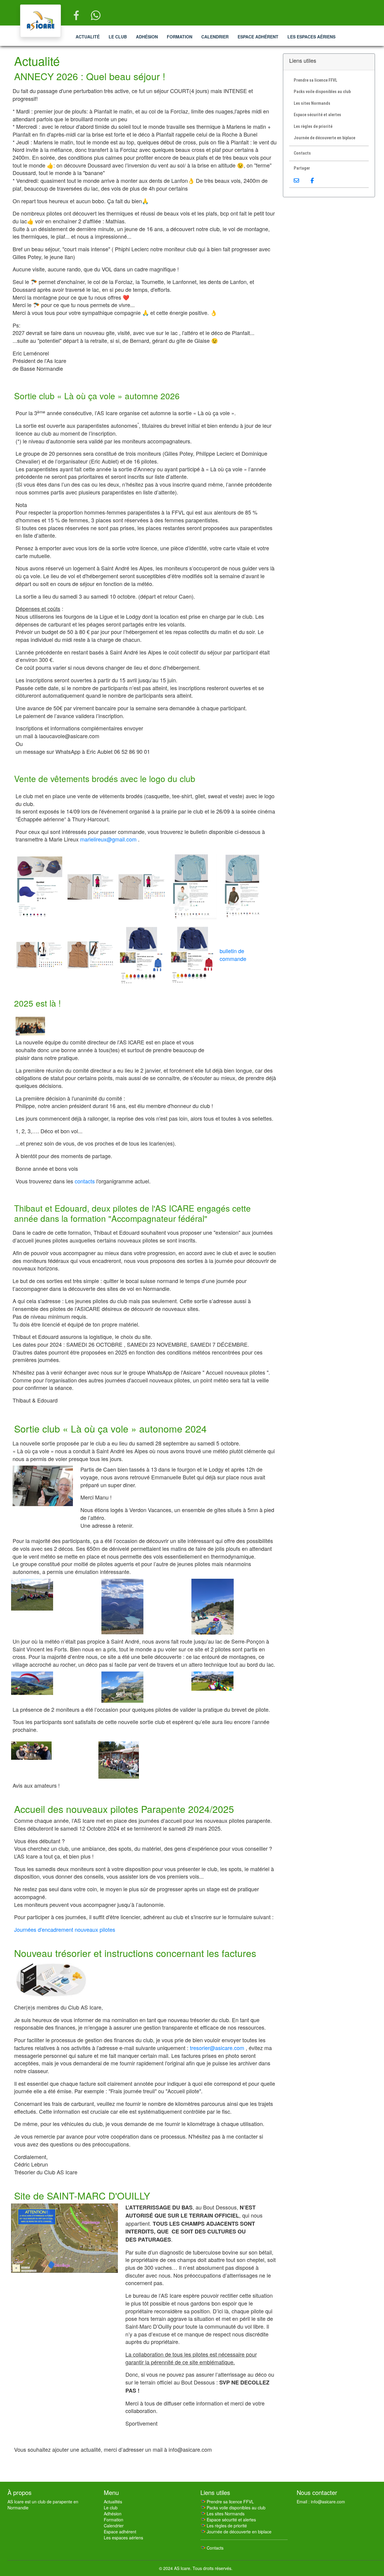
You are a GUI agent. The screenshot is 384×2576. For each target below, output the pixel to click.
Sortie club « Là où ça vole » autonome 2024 (110, 1428)
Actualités (113, 2502)
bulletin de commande (233, 955)
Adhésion (147, 37)
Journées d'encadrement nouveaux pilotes (65, 1929)
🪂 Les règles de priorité (224, 2526)
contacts (85, 1181)
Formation (180, 37)
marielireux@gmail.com (108, 839)
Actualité (88, 37)
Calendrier (215, 37)
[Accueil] (40, 21)
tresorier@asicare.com (217, 2048)
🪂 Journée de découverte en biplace (236, 2532)
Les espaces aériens (311, 37)
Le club (118, 37)
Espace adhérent (258, 37)
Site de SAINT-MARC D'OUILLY (82, 2195)
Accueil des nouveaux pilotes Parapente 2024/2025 (124, 1809)
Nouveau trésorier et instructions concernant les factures (135, 1953)
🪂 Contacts (212, 2548)
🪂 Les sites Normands (222, 2514)
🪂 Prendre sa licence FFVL (227, 2502)
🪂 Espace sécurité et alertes (228, 2520)
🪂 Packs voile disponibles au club (233, 2508)
